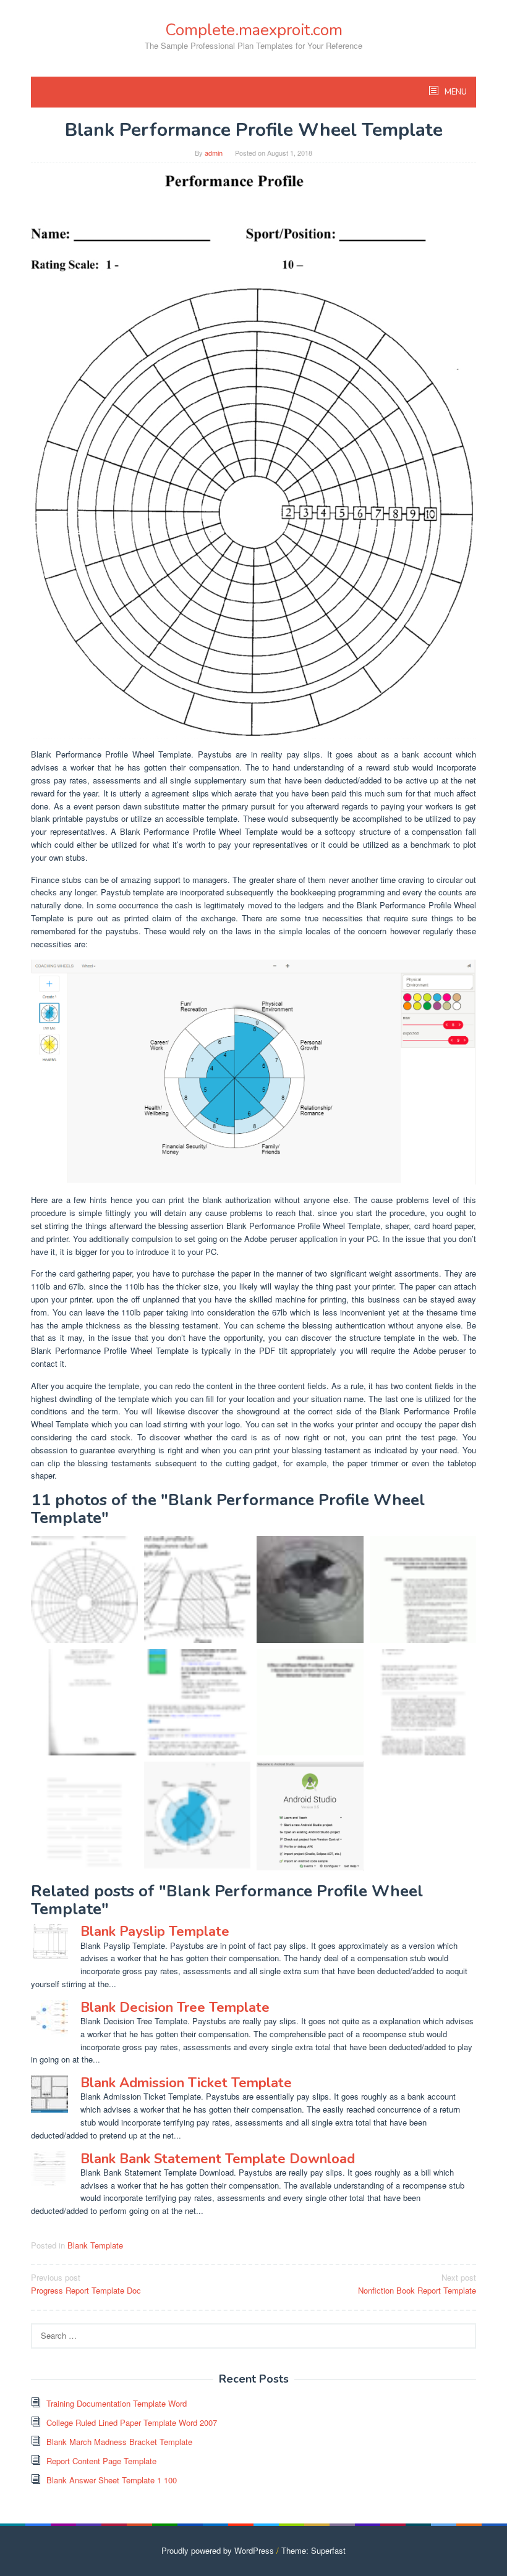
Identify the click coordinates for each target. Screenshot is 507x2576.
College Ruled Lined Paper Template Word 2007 (132, 2422)
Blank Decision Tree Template (175, 2008)
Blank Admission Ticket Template (186, 2083)
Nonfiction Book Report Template (417, 2284)
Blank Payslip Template (155, 1932)
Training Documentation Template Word (117, 2403)
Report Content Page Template (101, 2461)
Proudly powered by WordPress (218, 2550)
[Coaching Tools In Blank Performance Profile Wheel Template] (253, 1071)
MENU (455, 92)
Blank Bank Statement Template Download (218, 2159)
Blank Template (95, 2245)
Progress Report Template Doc (86, 2284)
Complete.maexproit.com (254, 30)
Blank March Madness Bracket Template (119, 2442)
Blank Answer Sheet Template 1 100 (112, 2480)
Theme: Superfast (313, 2550)
